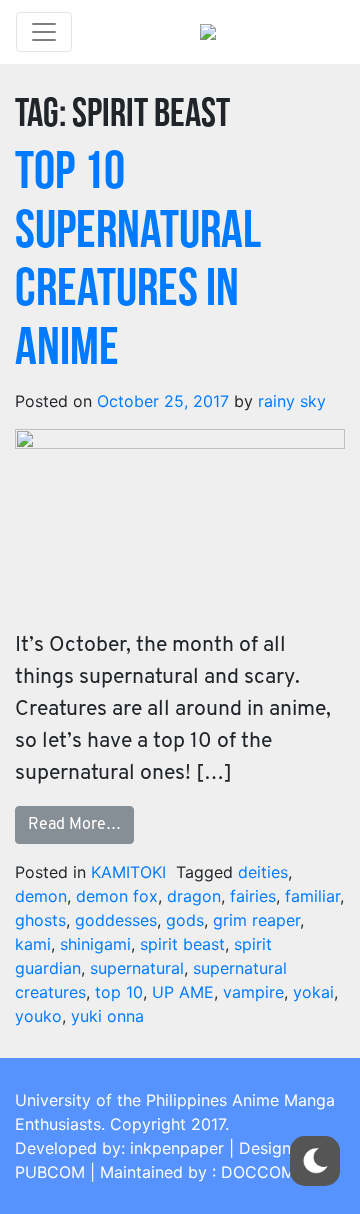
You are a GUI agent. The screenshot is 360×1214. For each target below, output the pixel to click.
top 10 (119, 992)
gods (185, 920)
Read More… (74, 825)
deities (263, 872)
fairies (253, 896)
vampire (253, 992)
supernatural (137, 968)
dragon (194, 896)
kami (33, 944)
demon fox (117, 896)
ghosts (40, 920)
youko (38, 1016)
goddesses (116, 920)
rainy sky (292, 401)
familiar (312, 896)
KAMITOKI (128, 872)
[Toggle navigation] (44, 32)
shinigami (95, 944)
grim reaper (256, 920)
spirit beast (182, 944)
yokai (313, 992)
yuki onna (107, 1016)
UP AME (183, 992)
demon (41, 896)
